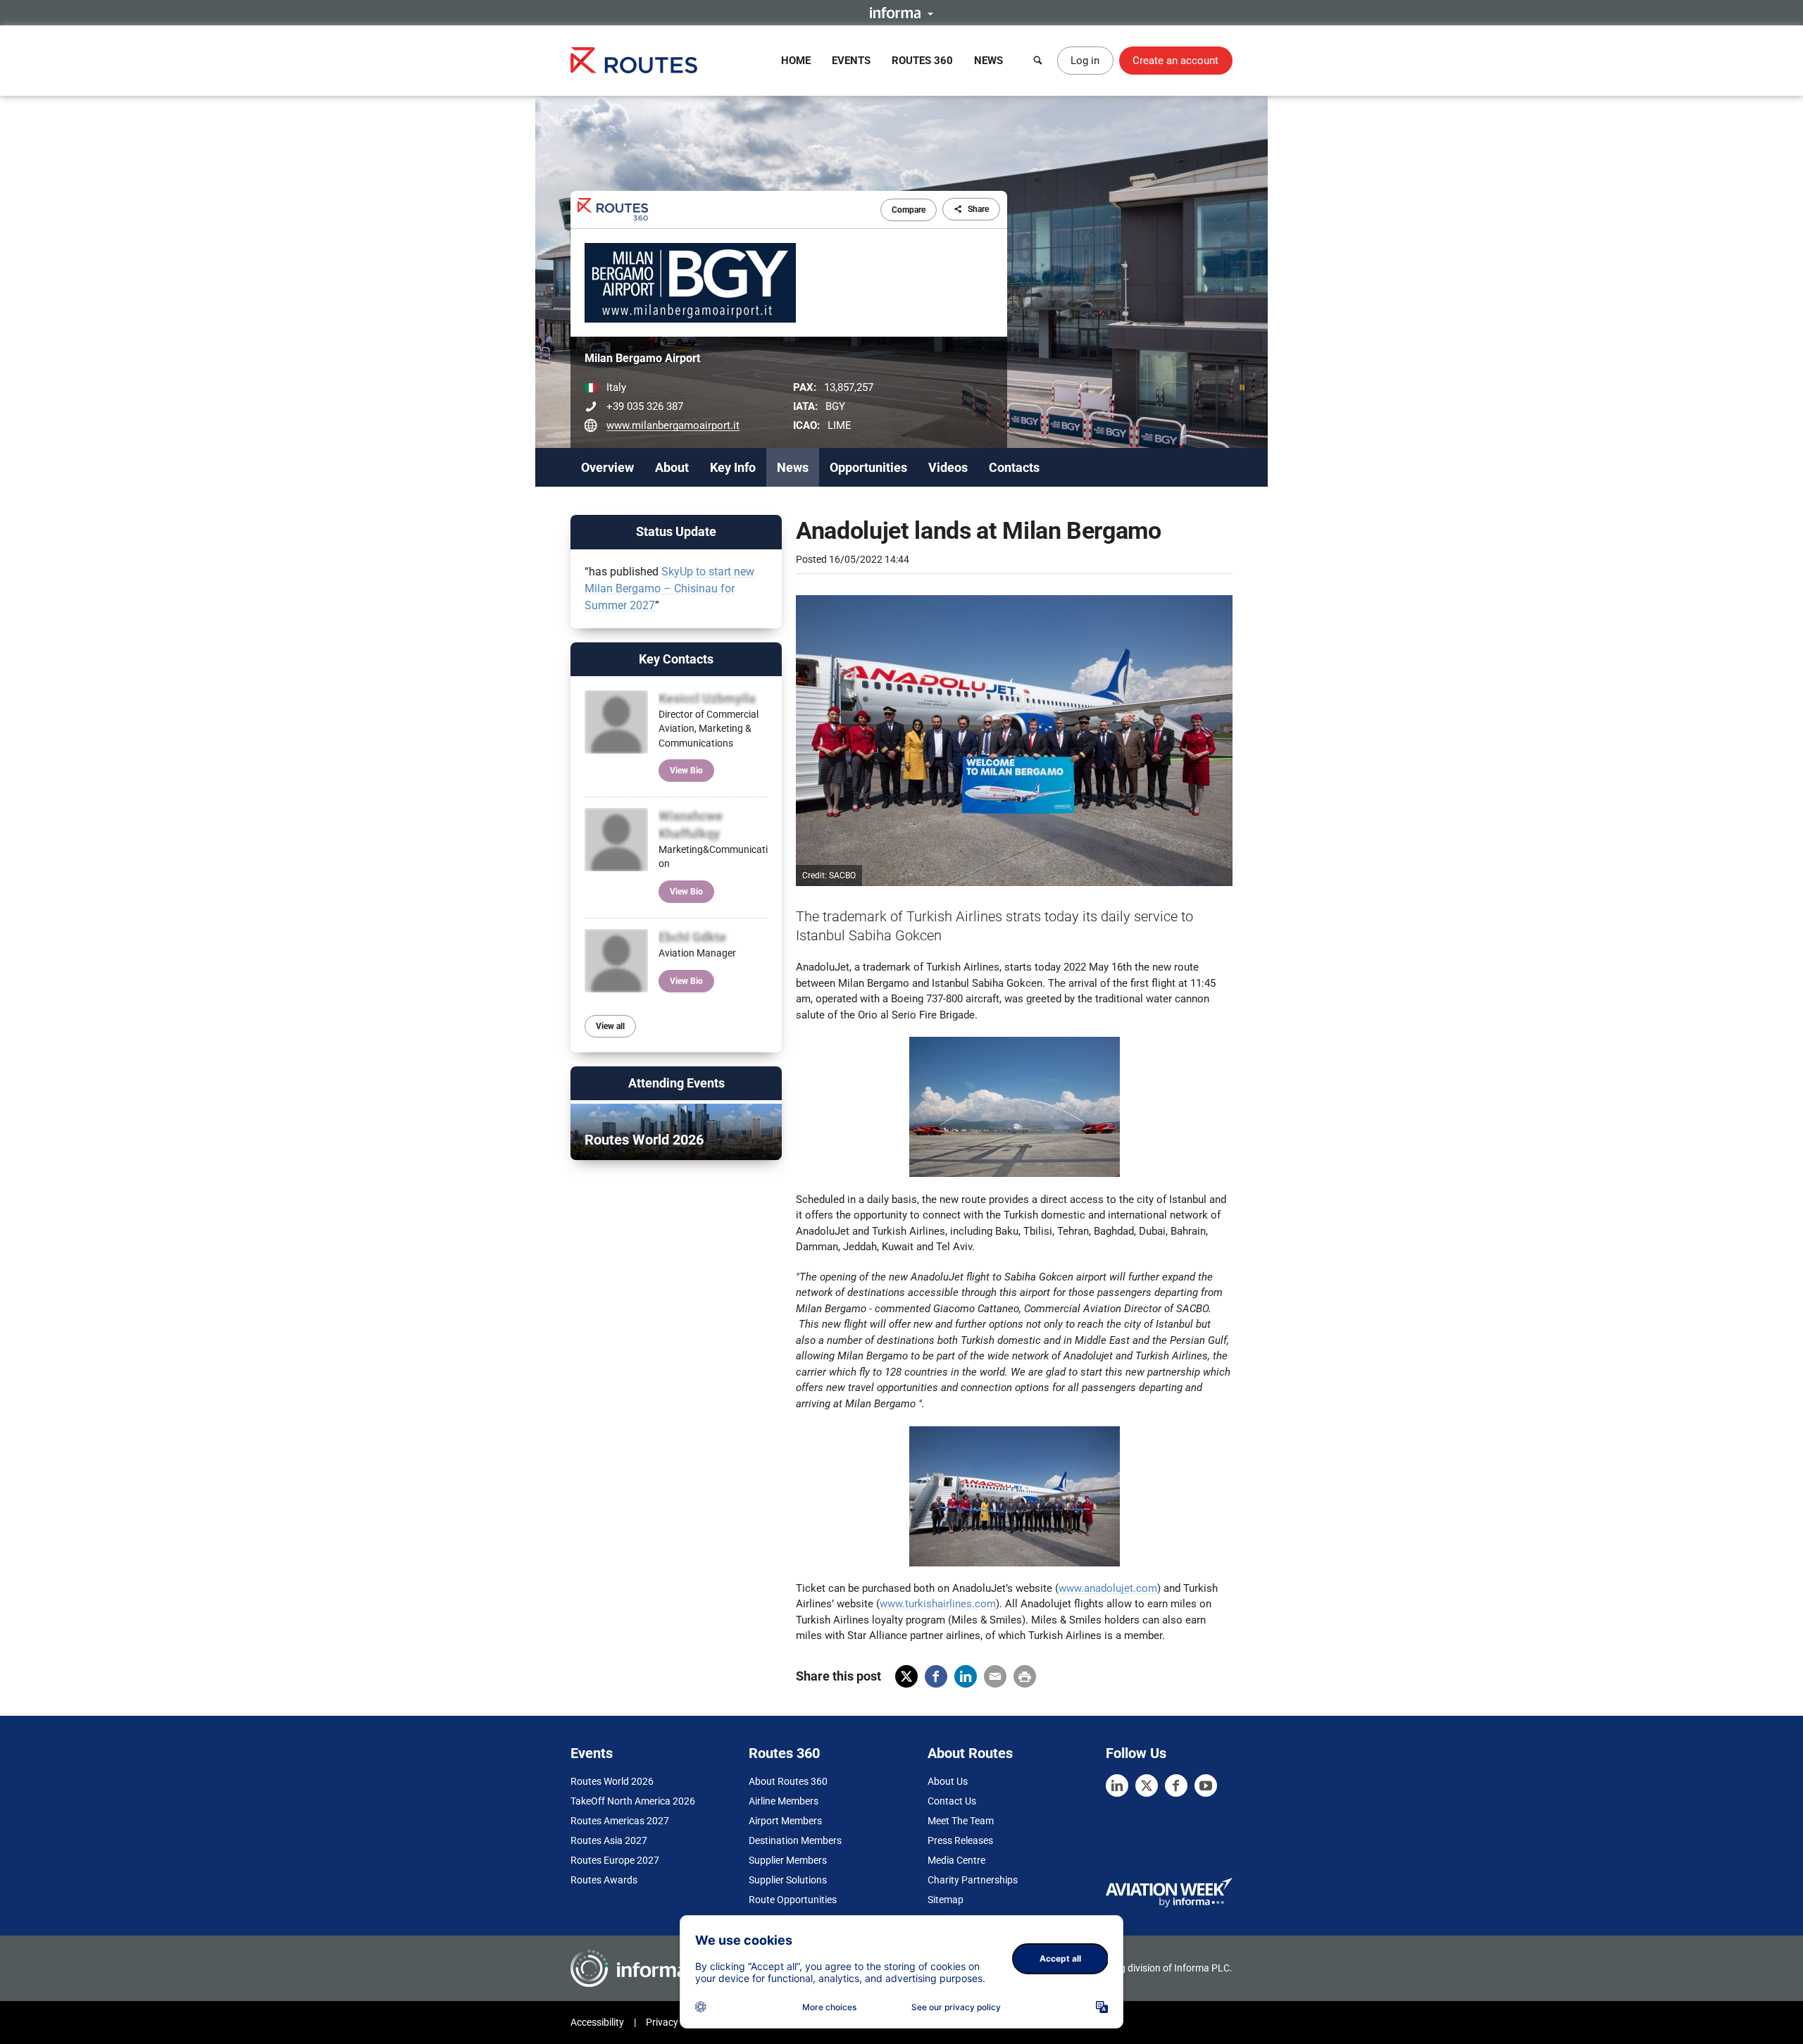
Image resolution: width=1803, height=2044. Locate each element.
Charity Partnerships (973, 1880)
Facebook (936, 1676)
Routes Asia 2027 (609, 1840)
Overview (607, 467)
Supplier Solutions (788, 1880)
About (672, 467)
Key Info (733, 467)
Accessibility (597, 2022)
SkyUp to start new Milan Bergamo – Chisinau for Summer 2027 (669, 588)
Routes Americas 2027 (620, 1821)
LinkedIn (966, 1676)
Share (978, 209)
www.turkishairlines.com (938, 1604)
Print (1025, 1676)
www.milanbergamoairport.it (673, 425)
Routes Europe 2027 (615, 1860)
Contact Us (952, 1801)
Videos (948, 467)
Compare (909, 210)
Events (851, 61)
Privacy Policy (676, 2022)
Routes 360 (922, 61)
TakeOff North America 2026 (633, 1801)
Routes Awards (604, 1880)
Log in (1085, 61)
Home (796, 61)
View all (610, 1026)
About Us (948, 1781)
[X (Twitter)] (1147, 1786)
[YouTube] (1206, 1786)
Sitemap (946, 1900)
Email (995, 1676)
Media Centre (956, 1860)
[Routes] (634, 60)
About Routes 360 (788, 1781)
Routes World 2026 (612, 1781)
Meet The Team (961, 1821)
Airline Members (784, 1801)
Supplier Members (788, 1860)
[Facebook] (1176, 1786)
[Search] (1038, 61)
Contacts (1014, 467)
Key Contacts (676, 659)
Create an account (1175, 61)
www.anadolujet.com (1108, 1588)
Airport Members (785, 1821)
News (988, 61)
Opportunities (868, 467)
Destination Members (795, 1840)
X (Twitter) (906, 1676)
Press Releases (960, 1840)
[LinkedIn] (1117, 1786)
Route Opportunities (793, 1900)
